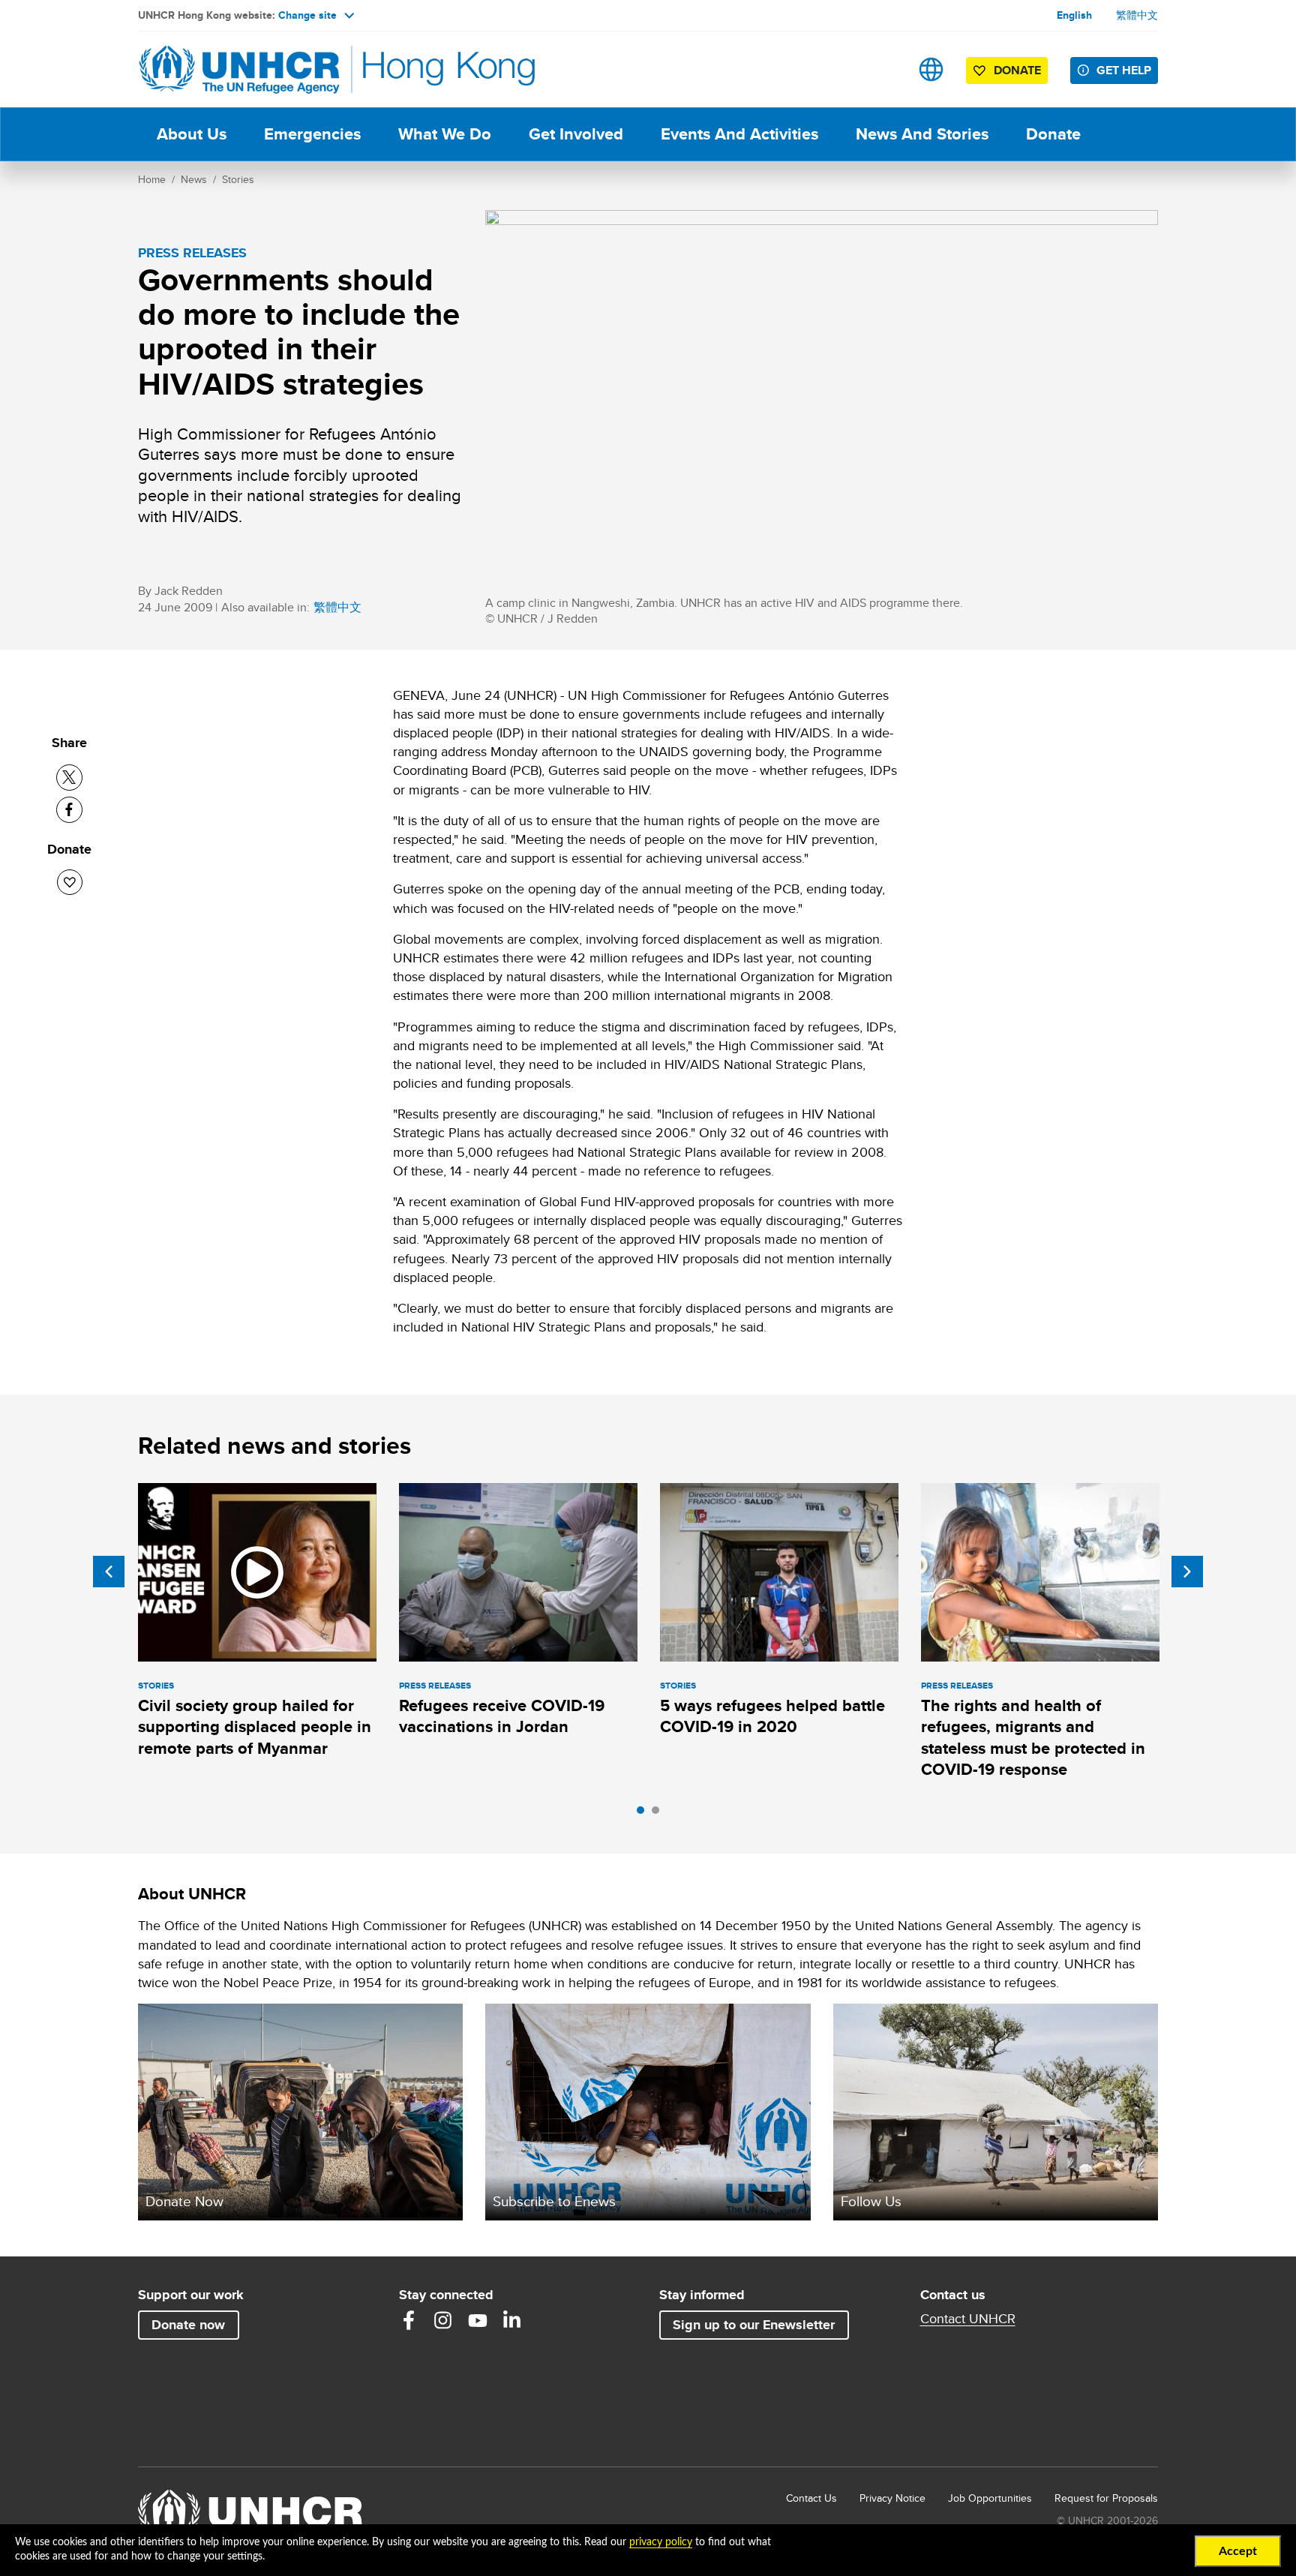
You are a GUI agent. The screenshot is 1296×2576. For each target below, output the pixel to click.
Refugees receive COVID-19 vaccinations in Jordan (502, 1716)
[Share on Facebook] (69, 810)
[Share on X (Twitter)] (69, 778)
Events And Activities (739, 134)
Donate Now (184, 2201)
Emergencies (312, 134)
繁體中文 (1137, 15)
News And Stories (922, 134)
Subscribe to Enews (554, 2201)
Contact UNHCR (968, 2319)
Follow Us (871, 2201)
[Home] (243, 69)
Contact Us (811, 2498)
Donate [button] (1017, 70)
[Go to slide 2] (659, 1814)
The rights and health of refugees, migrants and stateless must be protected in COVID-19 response (1033, 1737)
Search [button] (884, 69)
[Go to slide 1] (644, 1814)
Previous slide (109, 1572)
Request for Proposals (1106, 2498)
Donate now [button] (188, 2325)
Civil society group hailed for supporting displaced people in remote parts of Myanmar (255, 1727)
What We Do (445, 134)
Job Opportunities (990, 2498)
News (194, 179)
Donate (1053, 134)
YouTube (478, 2320)
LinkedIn (512, 2320)
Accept (1238, 2551)
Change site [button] (307, 15)
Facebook (409, 2320)
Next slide (1187, 1572)
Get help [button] (1124, 70)
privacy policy (661, 2542)
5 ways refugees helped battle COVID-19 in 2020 (772, 1716)
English (1074, 15)
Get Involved (576, 134)
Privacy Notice (892, 2498)
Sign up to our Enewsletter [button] (754, 2325)
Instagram (443, 2320)
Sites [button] (931, 69)
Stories (238, 179)
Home (152, 179)
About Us (192, 134)
